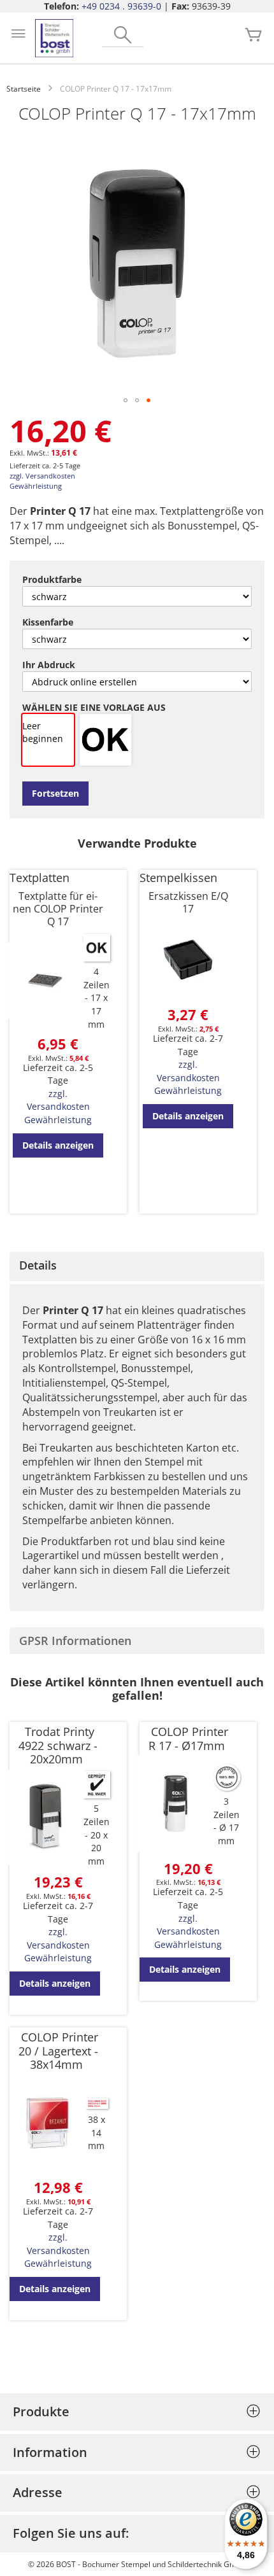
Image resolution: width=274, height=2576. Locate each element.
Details (38, 1265)
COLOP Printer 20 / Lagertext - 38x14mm (58, 2051)
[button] (126, 400)
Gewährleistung (36, 486)
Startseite (24, 89)
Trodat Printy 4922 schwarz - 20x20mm (58, 1745)
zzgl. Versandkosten (42, 476)
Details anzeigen (58, 1145)
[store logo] (54, 38)
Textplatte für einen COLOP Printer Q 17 (58, 909)
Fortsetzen (55, 793)
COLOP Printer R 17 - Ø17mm (188, 1739)
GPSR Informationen (75, 1641)
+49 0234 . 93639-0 (121, 6)
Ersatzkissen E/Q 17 (188, 902)
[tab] (137, 1266)
